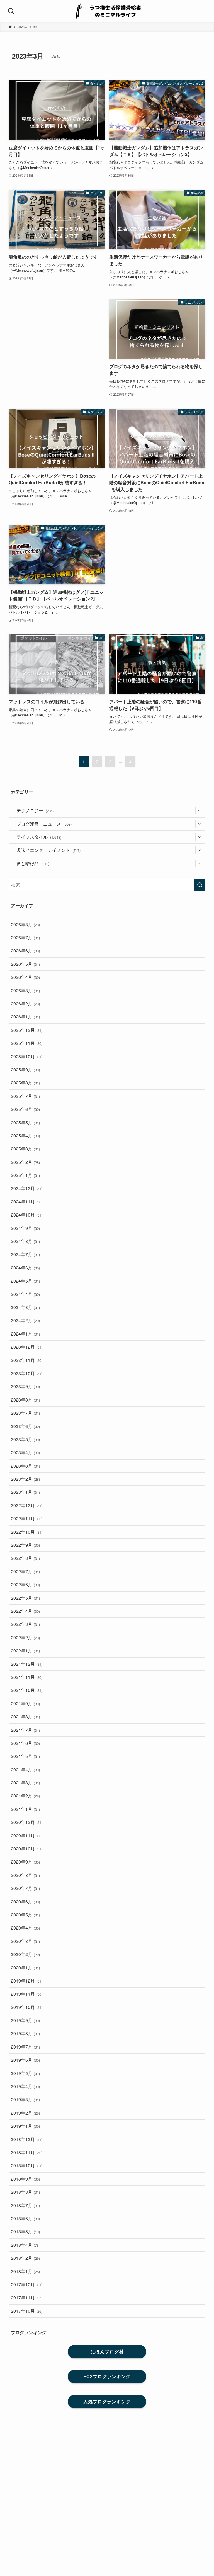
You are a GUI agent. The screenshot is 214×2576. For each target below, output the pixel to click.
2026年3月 (25, 990)
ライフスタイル (39, 837)
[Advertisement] (57, 335)
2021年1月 (25, 1809)
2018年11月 (27, 2152)
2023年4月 (25, 1452)
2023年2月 (25, 1479)
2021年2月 (25, 1796)
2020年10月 (27, 1849)
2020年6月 (25, 1902)
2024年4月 (25, 1294)
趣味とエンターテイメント (48, 850)
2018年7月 (25, 2205)
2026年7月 (25, 937)
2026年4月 (25, 977)
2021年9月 (25, 1703)
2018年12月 (27, 2139)
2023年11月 (27, 1360)
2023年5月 (25, 1439)
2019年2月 (25, 2113)
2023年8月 (25, 1400)
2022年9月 (25, 1545)
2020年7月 (25, 1888)
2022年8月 (25, 1558)
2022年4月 (25, 1611)
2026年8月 (25, 924)
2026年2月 (25, 1004)
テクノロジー (35, 810)
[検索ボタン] (11, 11)
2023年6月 (25, 1426)
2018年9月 (25, 2179)
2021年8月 (25, 1717)
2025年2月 (25, 1162)
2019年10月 (27, 2007)
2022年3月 (25, 1624)
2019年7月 (25, 2047)
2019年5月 (25, 2073)
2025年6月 (25, 1109)
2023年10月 (27, 1373)
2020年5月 (25, 1915)
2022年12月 (27, 1505)
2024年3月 (25, 1307)
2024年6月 (25, 1268)
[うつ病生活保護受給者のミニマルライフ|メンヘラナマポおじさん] (107, 11)
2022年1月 (25, 1651)
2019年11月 (27, 1994)
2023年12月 (27, 1347)
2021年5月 (25, 1756)
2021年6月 (25, 1743)
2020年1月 (25, 1968)
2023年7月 (25, 1413)
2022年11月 (27, 1518)
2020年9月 (25, 1862)
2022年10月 (27, 1532)
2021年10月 (27, 1690)
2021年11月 (27, 1677)
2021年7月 (25, 1730)
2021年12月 (27, 1664)
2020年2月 (25, 1954)
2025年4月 (25, 1136)
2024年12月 (27, 1188)
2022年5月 (25, 1598)
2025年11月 (27, 1043)
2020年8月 (25, 1875)
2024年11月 (27, 1202)
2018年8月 (25, 2192)
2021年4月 (25, 1769)
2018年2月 (25, 2258)
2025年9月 (25, 1070)
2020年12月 (27, 1822)
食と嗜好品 (33, 863)
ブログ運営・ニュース (44, 824)
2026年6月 (25, 951)
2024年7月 (25, 1254)
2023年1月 (25, 1492)
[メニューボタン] (203, 11)
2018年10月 (27, 2165)
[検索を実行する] (200, 885)
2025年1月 (25, 1175)
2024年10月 (27, 1215)
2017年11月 (27, 2298)
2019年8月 (25, 2033)
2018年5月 (25, 2231)
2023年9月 (25, 1386)
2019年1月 (25, 2126)
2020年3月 (25, 1941)
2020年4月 (25, 1928)
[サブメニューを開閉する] (199, 811)
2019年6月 (25, 2060)
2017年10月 (27, 2311)
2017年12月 (27, 2284)
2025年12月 (27, 1030)
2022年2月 (25, 1637)
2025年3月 (25, 1149)
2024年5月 (25, 1281)
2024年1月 (25, 1334)
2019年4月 (25, 2086)
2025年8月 (25, 1083)
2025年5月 (25, 1122)
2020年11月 (27, 1836)
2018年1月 (25, 2271)
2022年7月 (25, 1571)
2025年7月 (25, 1096)
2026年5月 (25, 964)
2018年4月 (24, 2245)
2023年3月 (25, 1466)
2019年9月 (25, 2020)
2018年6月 (25, 2218)
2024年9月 (25, 1228)
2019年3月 (25, 2099)
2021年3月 (25, 1783)
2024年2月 (25, 1320)
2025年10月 (27, 1056)
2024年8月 (25, 1241)
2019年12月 (27, 1981)
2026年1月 (25, 1017)
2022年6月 (25, 1584)
